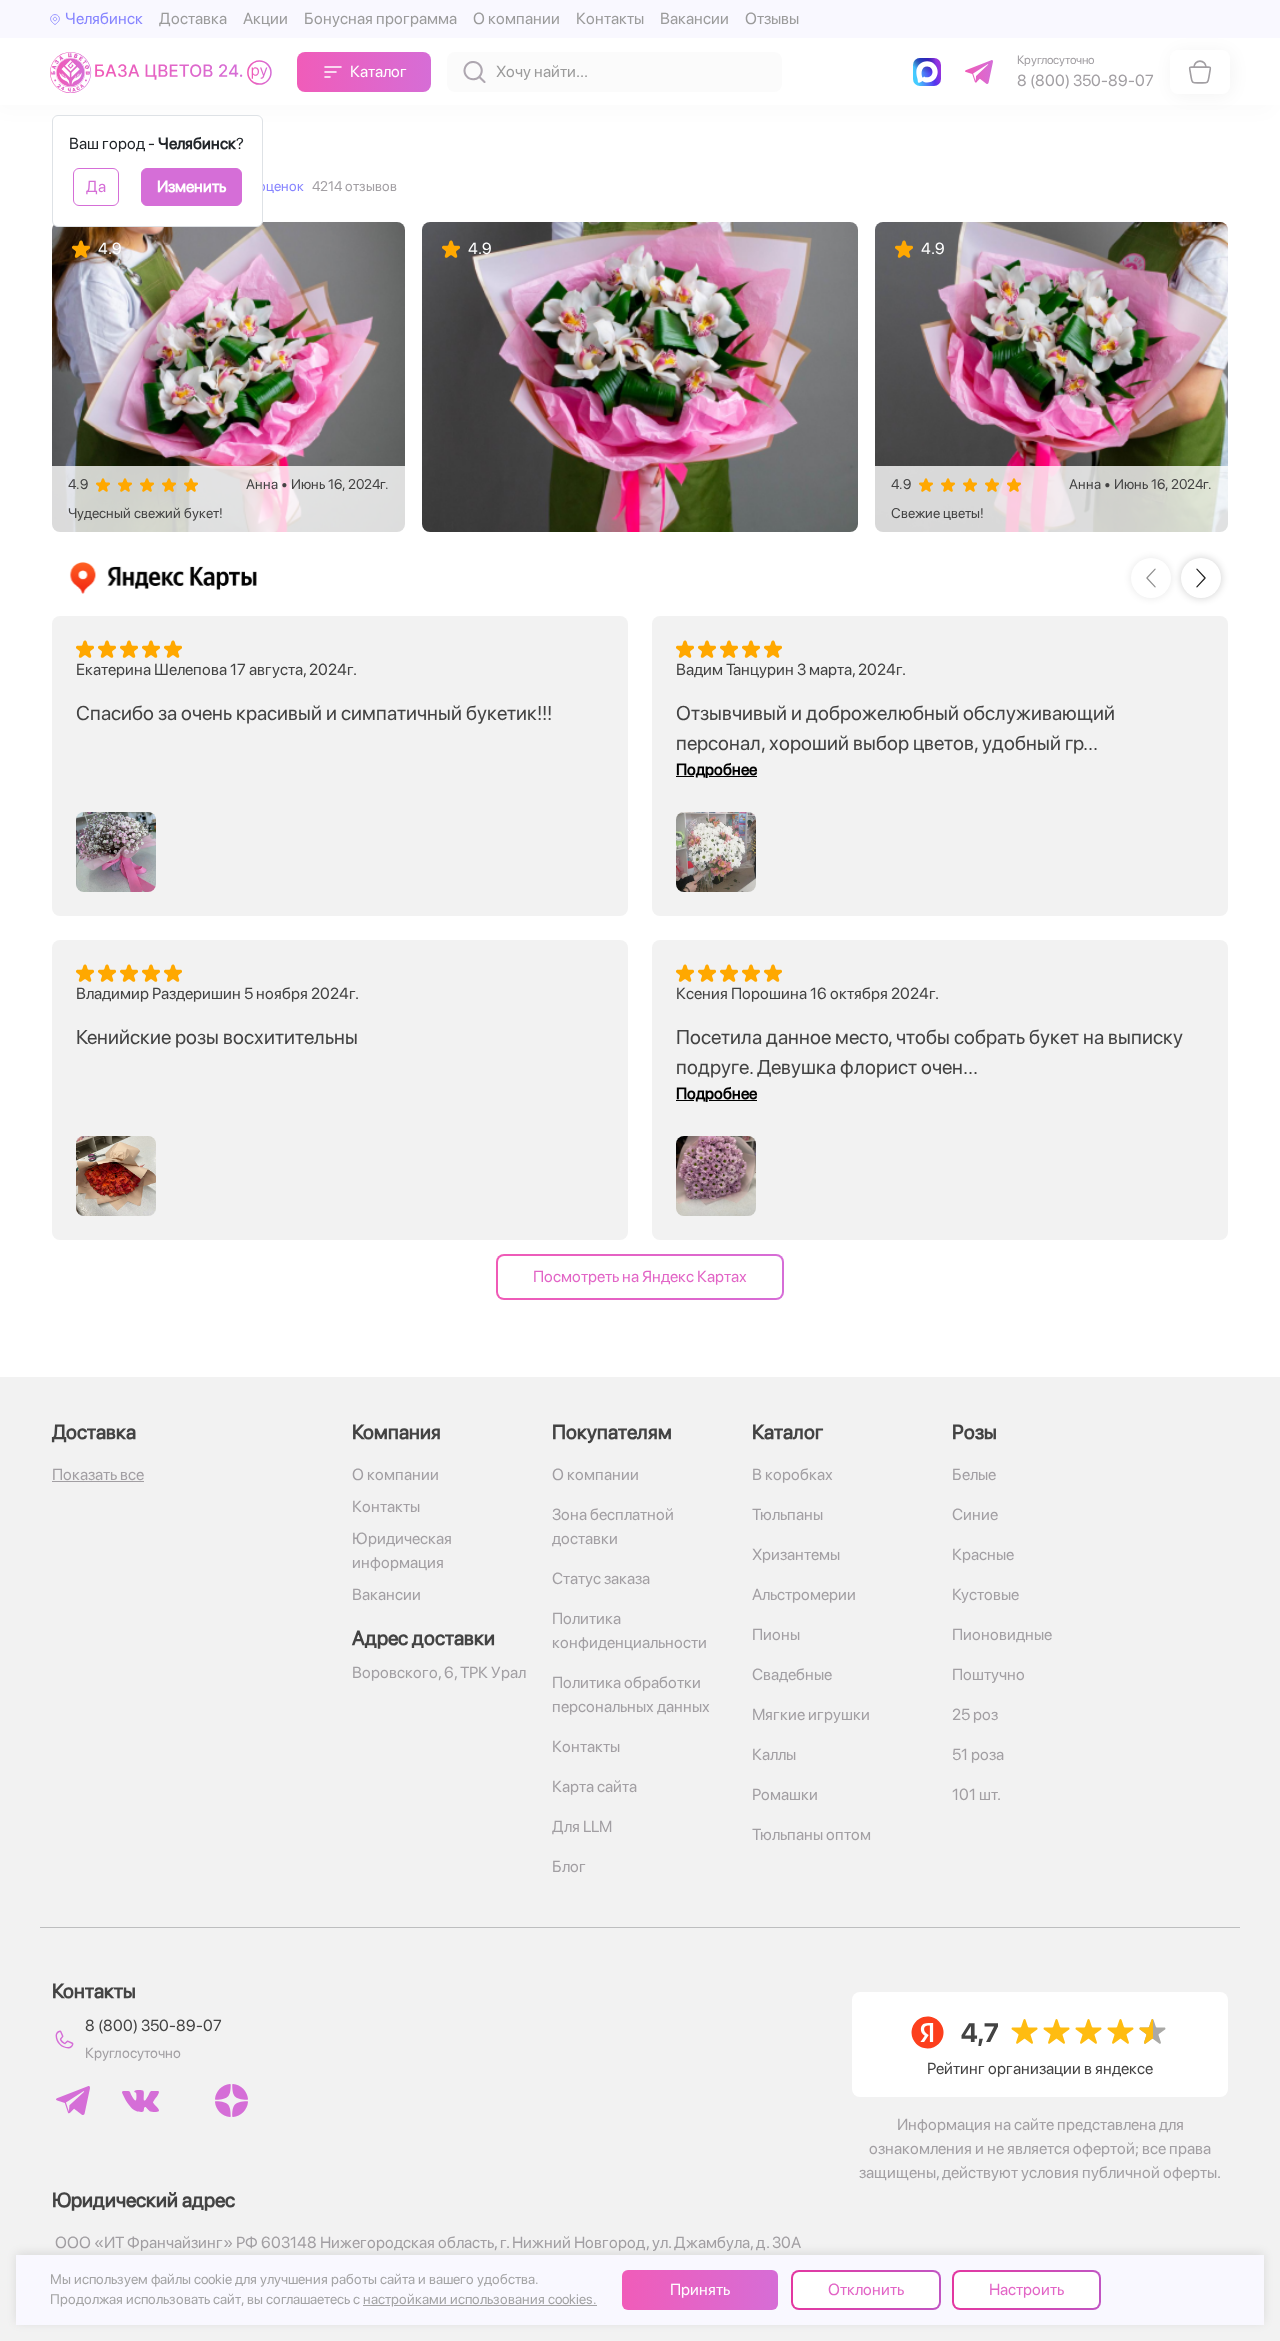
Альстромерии (804, 1594)
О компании (516, 18)
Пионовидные (1002, 1634)
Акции (265, 18)
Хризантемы (796, 1554)
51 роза (978, 1754)
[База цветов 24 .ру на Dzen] (231, 2100)
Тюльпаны (787, 1514)
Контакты (610, 18)
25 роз (975, 1714)
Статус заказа (601, 1578)
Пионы (776, 1634)
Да (96, 186)
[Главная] (165, 71)
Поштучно (988, 1674)
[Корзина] (1200, 72)
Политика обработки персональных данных (631, 1694)
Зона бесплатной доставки (613, 1526)
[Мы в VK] (140, 2101)
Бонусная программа (380, 18)
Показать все (98, 1474)
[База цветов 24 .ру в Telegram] (73, 2100)
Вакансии (694, 18)
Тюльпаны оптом (811, 1834)
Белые (974, 1474)
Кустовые (985, 1594)
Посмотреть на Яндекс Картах (640, 1276)
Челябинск (104, 18)
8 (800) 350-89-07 (153, 2025)
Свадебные (792, 1674)
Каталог (378, 71)
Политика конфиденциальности (629, 1630)
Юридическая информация (402, 1550)
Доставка (193, 18)
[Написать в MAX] (931, 72)
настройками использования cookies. (480, 2299)
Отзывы (772, 18)
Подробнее (716, 769)
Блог (569, 1866)
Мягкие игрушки (811, 1714)
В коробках (792, 1474)
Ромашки (785, 1794)
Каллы (774, 1754)
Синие (975, 1514)
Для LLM (582, 1826)
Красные (983, 1554)
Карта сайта (594, 1786)
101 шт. (976, 1794)
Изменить (191, 186)
